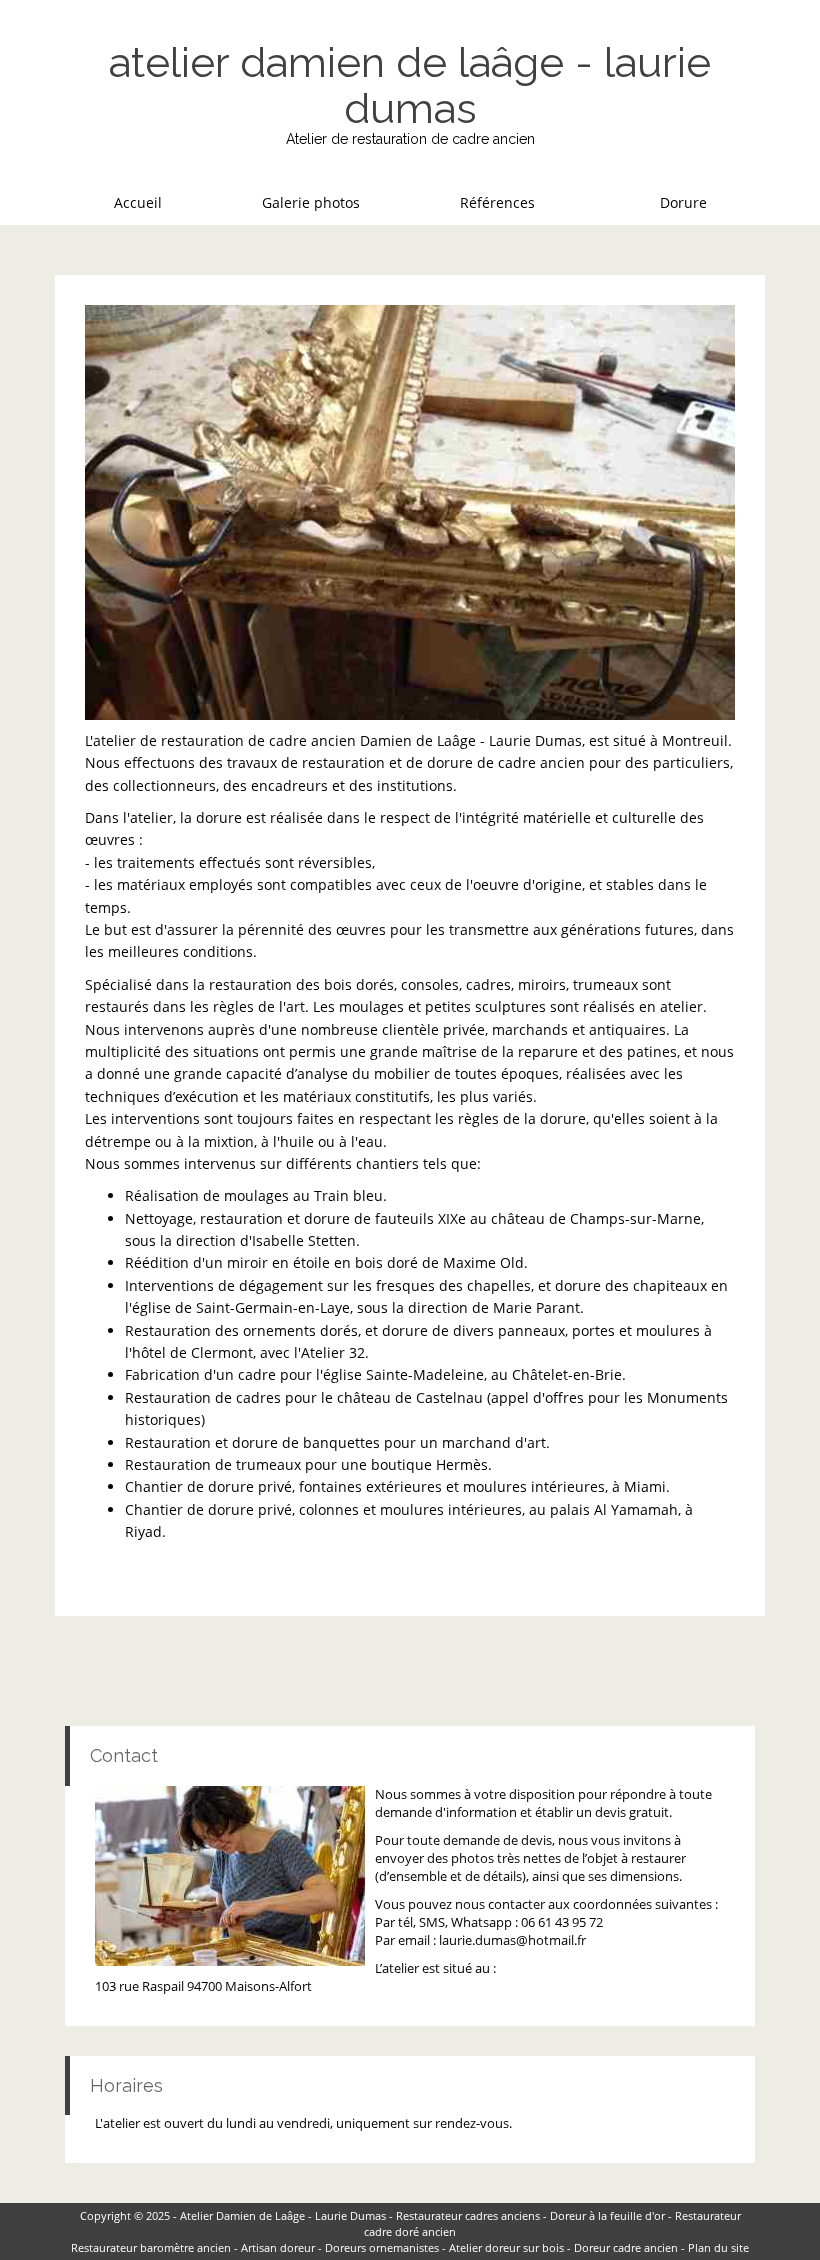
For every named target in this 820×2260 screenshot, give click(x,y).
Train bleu (348, 1195)
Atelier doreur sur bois (506, 2247)
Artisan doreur (278, 2247)
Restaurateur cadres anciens (468, 2215)
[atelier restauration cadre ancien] (410, 512)
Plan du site (718, 2247)
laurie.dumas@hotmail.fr (512, 1940)
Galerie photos (311, 202)
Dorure (683, 202)
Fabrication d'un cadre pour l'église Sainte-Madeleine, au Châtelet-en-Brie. (375, 1374)
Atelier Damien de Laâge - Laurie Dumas (283, 2215)
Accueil (138, 202)
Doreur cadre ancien (626, 2247)
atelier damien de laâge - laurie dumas (410, 85)
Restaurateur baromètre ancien (151, 2247)
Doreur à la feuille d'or (607, 2215)
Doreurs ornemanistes (382, 2247)
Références (497, 202)
